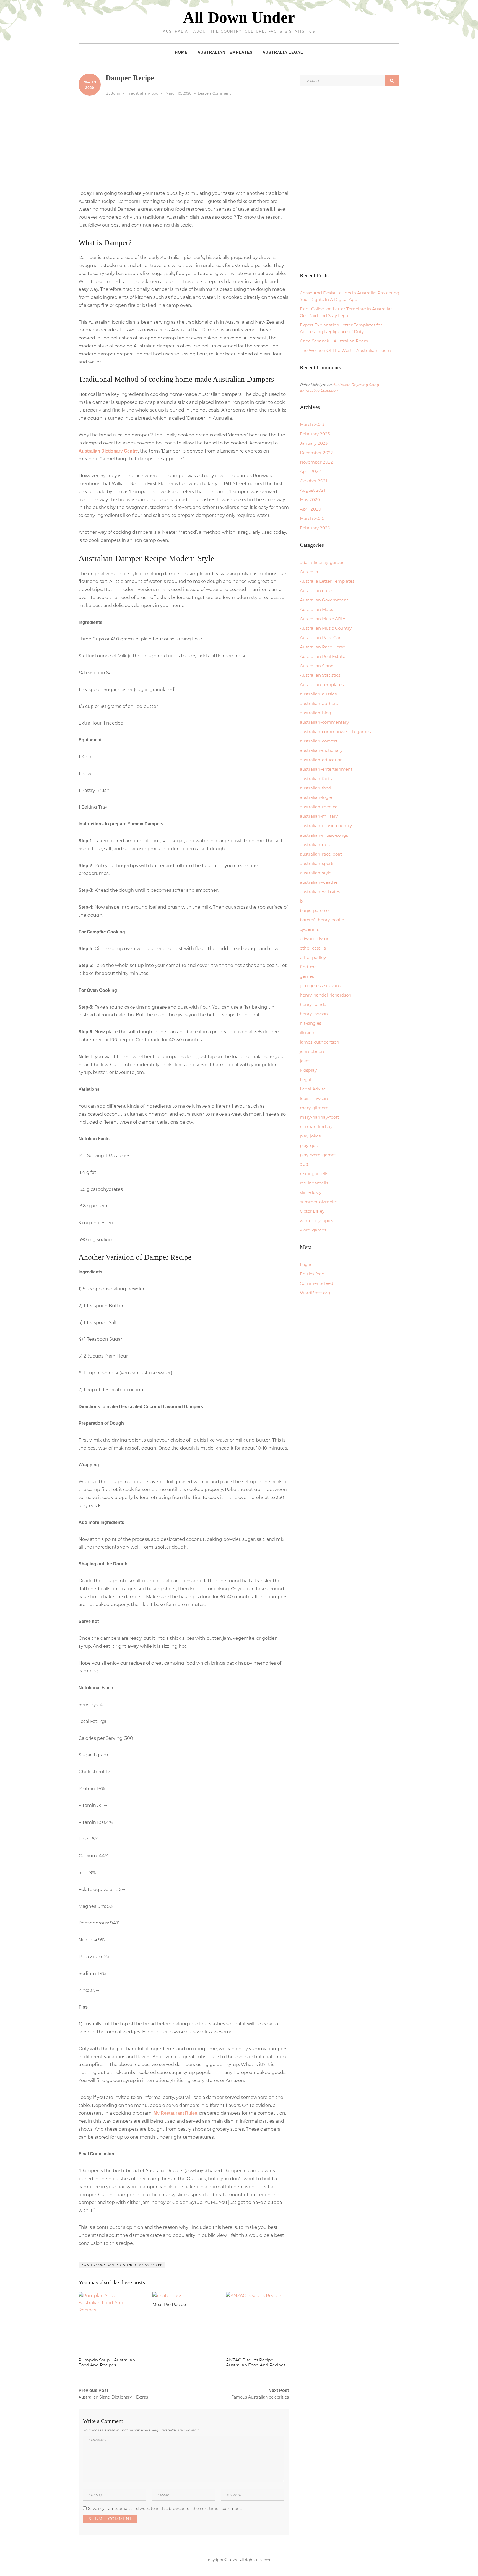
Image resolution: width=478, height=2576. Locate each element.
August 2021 (312, 490)
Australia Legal (283, 52)
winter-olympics (316, 1221)
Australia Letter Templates (327, 581)
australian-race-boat (321, 854)
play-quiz (309, 1145)
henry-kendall (314, 1004)
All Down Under (239, 17)
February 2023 (315, 434)
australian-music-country (326, 826)
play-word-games (318, 1155)
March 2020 (312, 518)
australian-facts (316, 779)
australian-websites (320, 892)
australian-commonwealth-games (335, 732)
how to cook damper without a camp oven (122, 2265)
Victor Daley (312, 1211)
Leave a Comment (214, 93)
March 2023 (312, 424)
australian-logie (316, 797)
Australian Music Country (326, 628)
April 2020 (311, 509)
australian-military (319, 816)
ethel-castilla (313, 948)
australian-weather (319, 882)
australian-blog (315, 713)
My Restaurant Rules (175, 2113)
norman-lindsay (316, 1127)
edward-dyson (315, 939)
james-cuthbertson (319, 1042)
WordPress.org (315, 1293)
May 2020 (310, 500)
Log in (306, 1265)
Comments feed (317, 1283)
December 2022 (316, 453)
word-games (313, 1230)
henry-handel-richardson (326, 995)
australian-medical (319, 807)
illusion (307, 1033)
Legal (306, 1080)
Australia (309, 572)
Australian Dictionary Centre (108, 451)
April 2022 (310, 471)
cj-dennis (309, 929)
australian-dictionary (321, 750)
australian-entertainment (326, 769)
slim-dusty (311, 1192)
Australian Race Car (320, 638)
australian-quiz (315, 845)
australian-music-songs (324, 835)
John (116, 93)
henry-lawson (314, 1014)
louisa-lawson (314, 1098)
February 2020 (315, 528)
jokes (305, 1061)
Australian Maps (316, 609)
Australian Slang (317, 666)
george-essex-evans (320, 986)
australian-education (321, 760)
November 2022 (316, 462)
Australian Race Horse (323, 647)
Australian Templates (225, 52)
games (307, 976)
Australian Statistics (320, 675)
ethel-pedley (313, 957)
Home (181, 52)
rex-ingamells (314, 1174)
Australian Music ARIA (323, 619)
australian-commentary (324, 722)
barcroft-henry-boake (322, 920)
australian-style (316, 873)
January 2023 (314, 443)
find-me (308, 967)
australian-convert (319, 741)
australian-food (145, 93)
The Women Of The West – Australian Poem (345, 350)
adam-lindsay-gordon (322, 562)
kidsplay (308, 1070)
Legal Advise (313, 1089)
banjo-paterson (316, 910)
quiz (304, 1164)
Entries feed (312, 1274)
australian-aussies (318, 694)
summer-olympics (319, 1202)
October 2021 (313, 481)
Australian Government (324, 600)
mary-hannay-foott (319, 1117)
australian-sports (317, 863)
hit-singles (311, 1023)
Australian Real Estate (323, 656)
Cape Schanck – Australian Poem (334, 341)
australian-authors (319, 703)
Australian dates (317, 591)
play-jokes (310, 1136)
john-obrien (312, 1051)
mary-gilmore (314, 1108)
